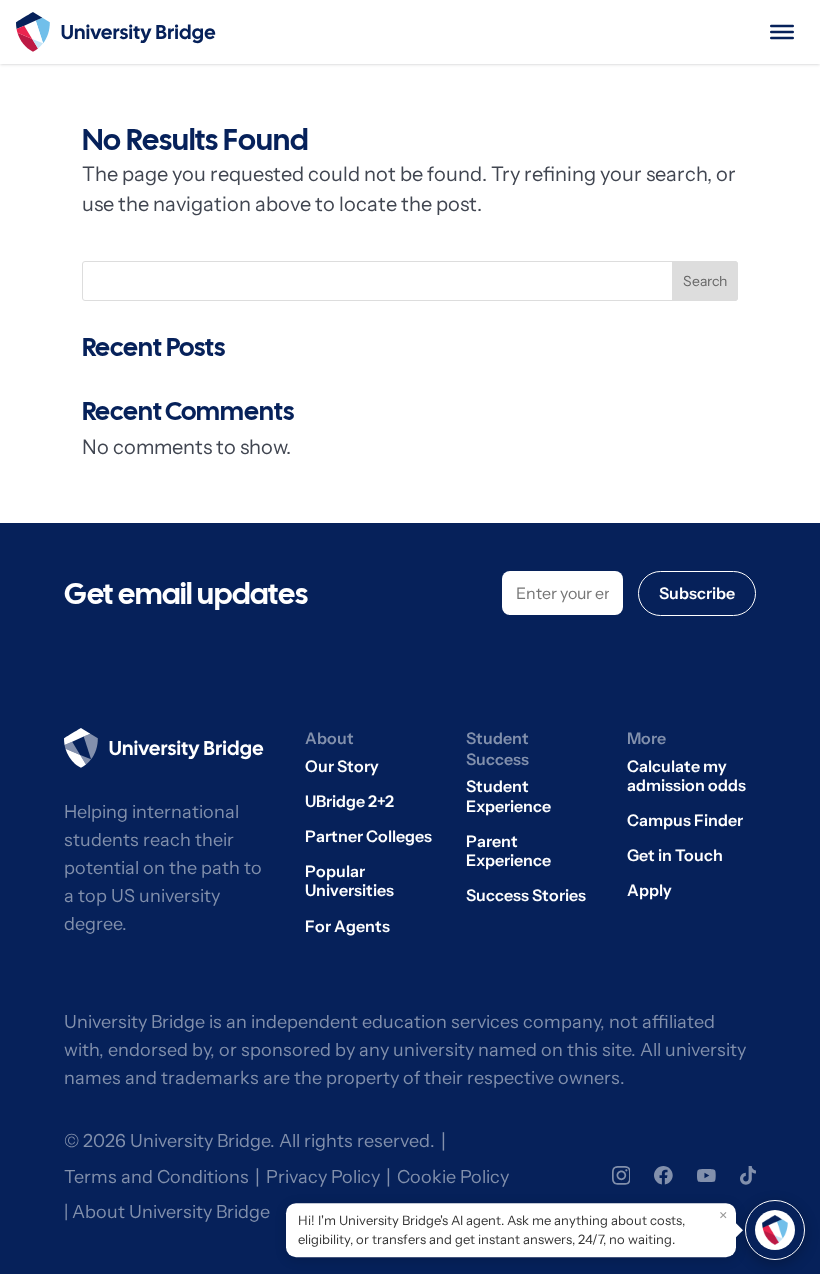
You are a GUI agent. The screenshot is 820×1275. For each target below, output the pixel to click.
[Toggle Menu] (782, 32)
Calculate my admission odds (686, 776)
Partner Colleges (368, 836)
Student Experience (508, 796)
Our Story (342, 766)
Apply (649, 890)
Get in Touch (675, 855)
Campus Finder (685, 820)
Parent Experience (508, 851)
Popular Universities (349, 881)
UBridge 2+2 (349, 801)
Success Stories (526, 895)
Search (705, 281)
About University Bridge (171, 1212)
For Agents (347, 926)
